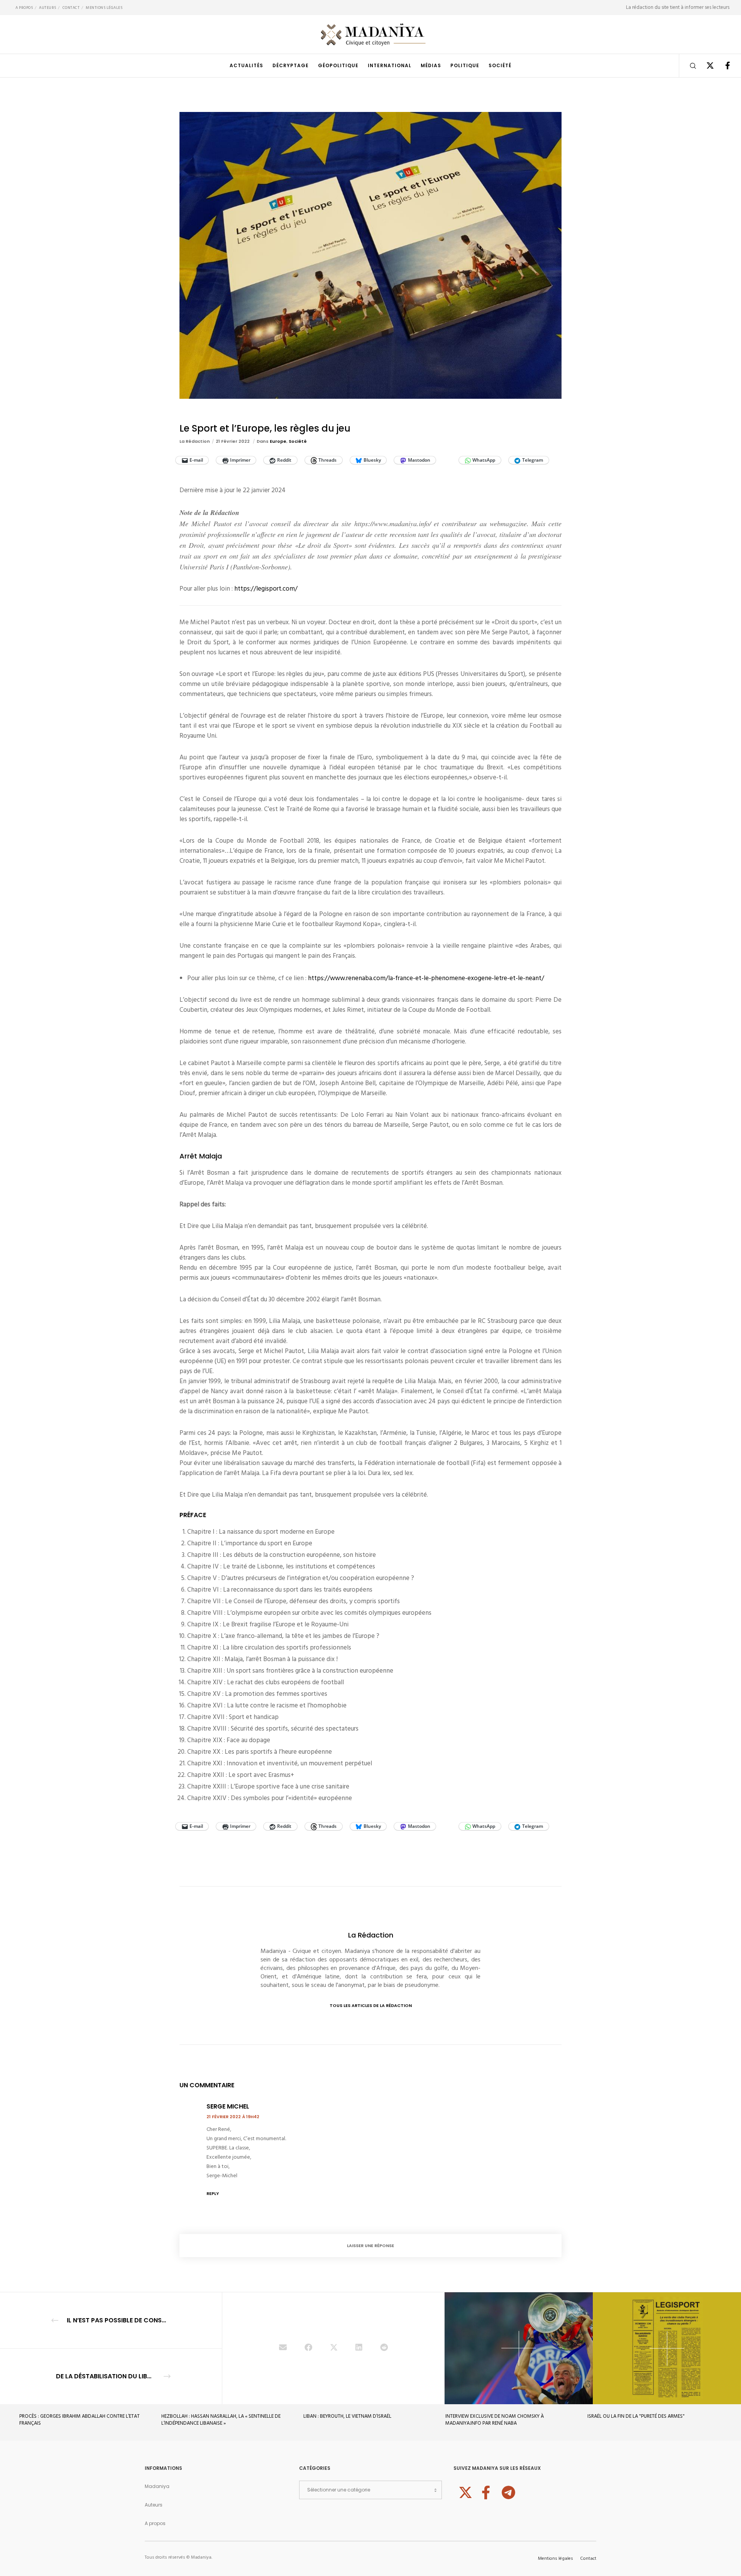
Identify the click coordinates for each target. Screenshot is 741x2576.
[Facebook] (723, 66)
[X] (705, 66)
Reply (213, 2193)
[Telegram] (508, 2491)
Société (298, 441)
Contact (71, 8)
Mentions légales (104, 8)
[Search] (688, 66)
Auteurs (48, 8)
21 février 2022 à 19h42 (233, 2117)
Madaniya (157, 2486)
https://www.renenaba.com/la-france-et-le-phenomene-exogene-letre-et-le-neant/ (426, 978)
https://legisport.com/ (266, 589)
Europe (278, 441)
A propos (24, 8)
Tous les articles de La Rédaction (371, 2005)
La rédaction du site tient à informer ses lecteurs (678, 7)
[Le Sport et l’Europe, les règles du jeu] (283, 2348)
